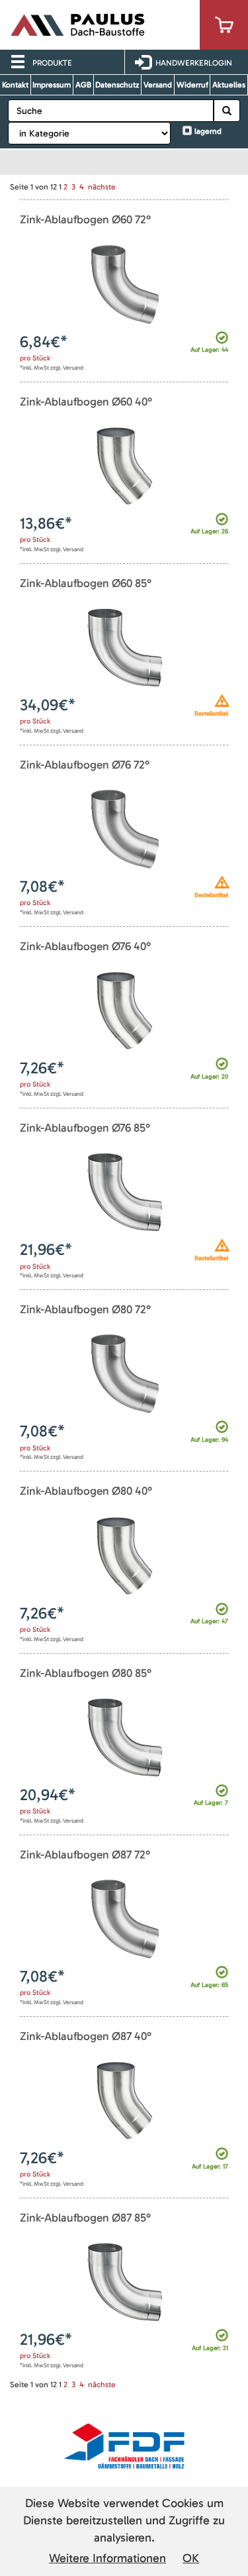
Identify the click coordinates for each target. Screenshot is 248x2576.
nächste (102, 187)
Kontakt (15, 85)
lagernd (208, 131)
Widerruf (192, 85)
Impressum (52, 85)
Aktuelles (229, 85)
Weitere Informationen (107, 2558)
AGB (83, 85)
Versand (158, 85)
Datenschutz (117, 85)
